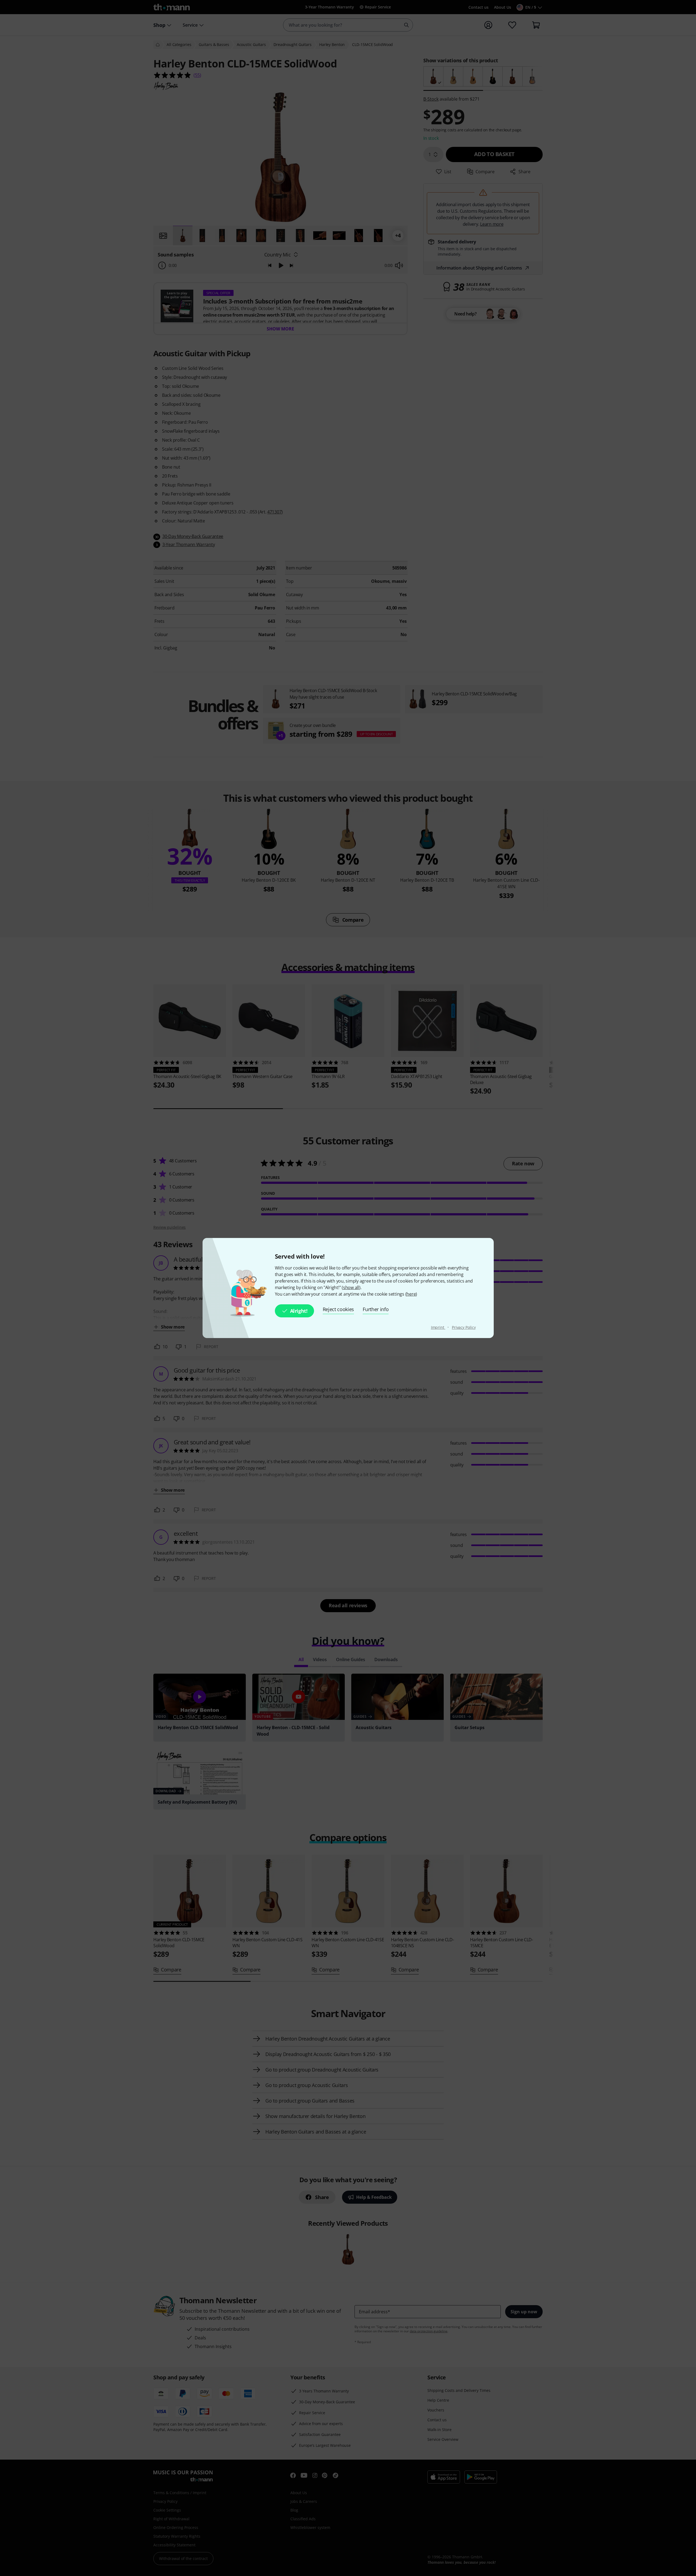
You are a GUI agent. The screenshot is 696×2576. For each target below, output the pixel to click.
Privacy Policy (464, 1327)
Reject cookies (338, 1309)
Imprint (438, 1327)
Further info (376, 1309)
